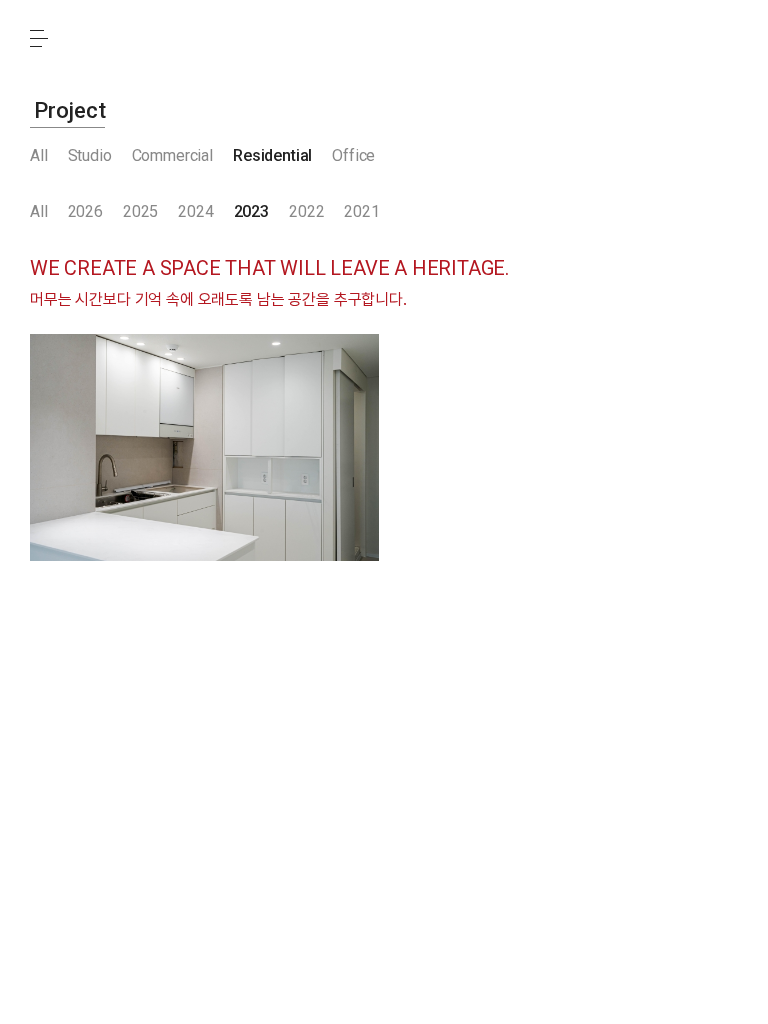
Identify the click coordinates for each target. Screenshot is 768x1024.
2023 (251, 211)
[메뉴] (39, 38)
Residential (272, 155)
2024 (195, 211)
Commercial (172, 155)
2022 (306, 211)
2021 (361, 211)
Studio (90, 155)
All (39, 155)
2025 (140, 211)
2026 (85, 211)
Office (353, 155)
